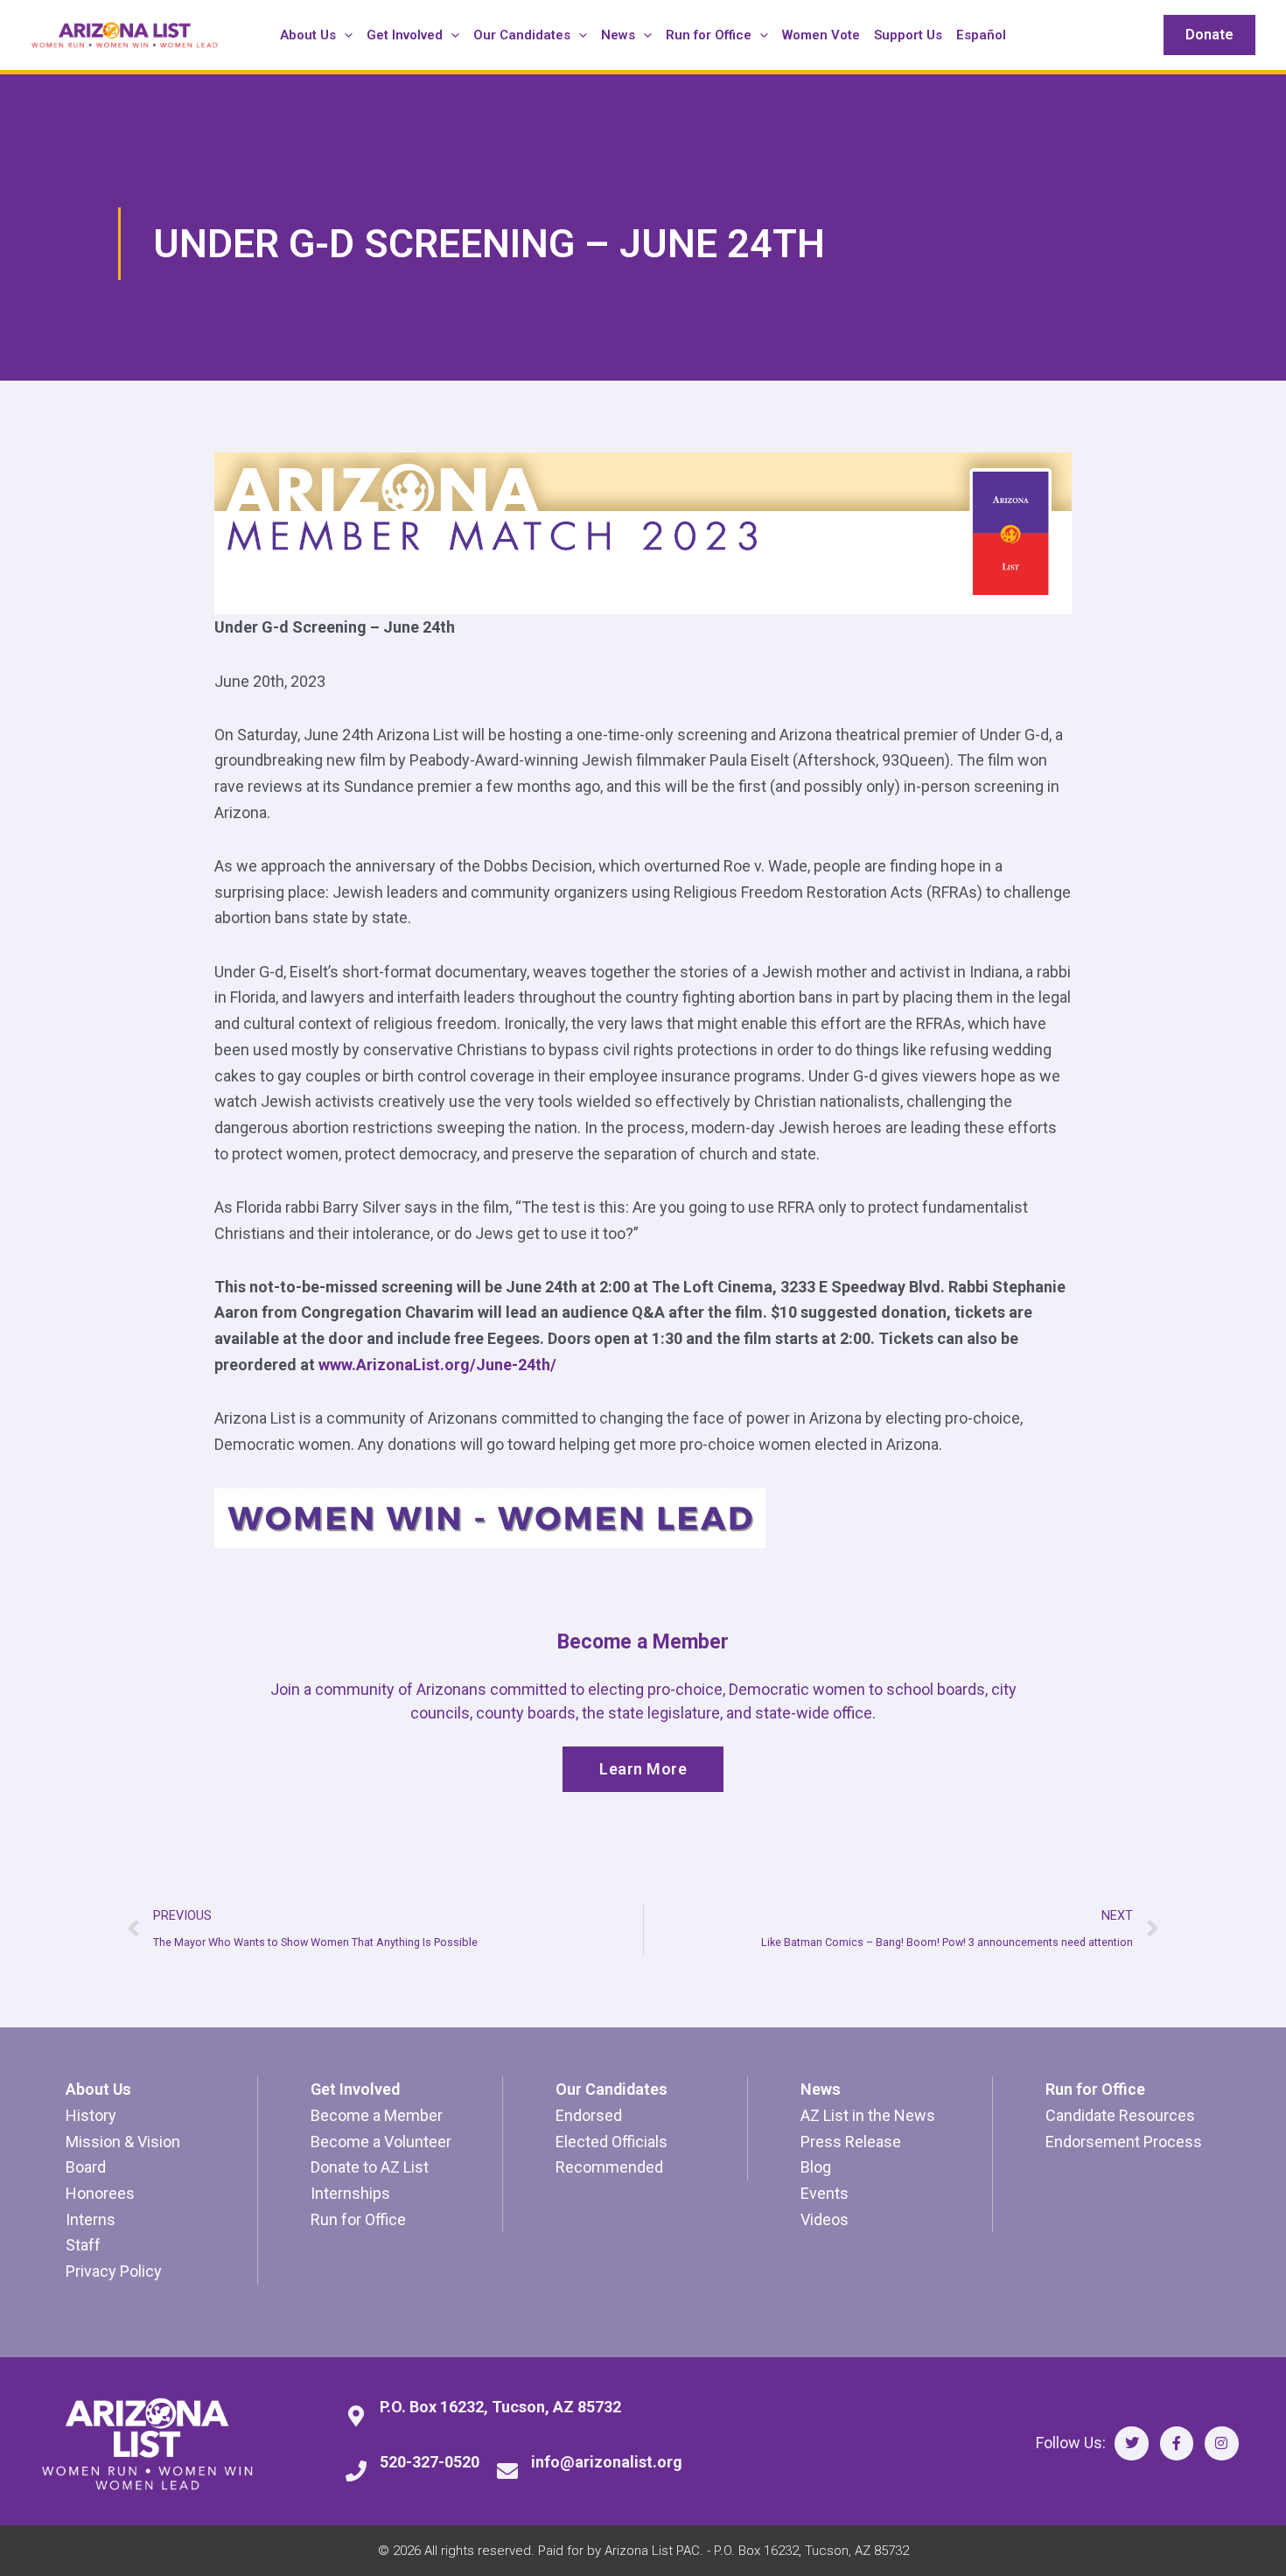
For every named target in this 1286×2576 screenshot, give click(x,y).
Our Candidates (612, 2089)
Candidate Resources (1120, 2115)
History (91, 2115)
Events (825, 2193)
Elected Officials (612, 2142)
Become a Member (377, 2115)
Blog (816, 2167)
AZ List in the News (868, 2115)
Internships (350, 2193)
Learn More (643, 1769)
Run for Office (358, 2219)
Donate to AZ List (370, 2167)
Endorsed (589, 2115)
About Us (98, 2089)
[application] (344, 35)
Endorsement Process (1124, 2142)
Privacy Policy (114, 2271)
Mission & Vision (123, 2142)
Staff (83, 2245)
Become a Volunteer (381, 2142)
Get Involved (355, 2089)
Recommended (609, 2167)
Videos (825, 2219)
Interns (91, 2219)
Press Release (851, 2142)
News (821, 2089)
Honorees (100, 2193)
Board (86, 2167)
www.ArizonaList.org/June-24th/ (437, 1365)
